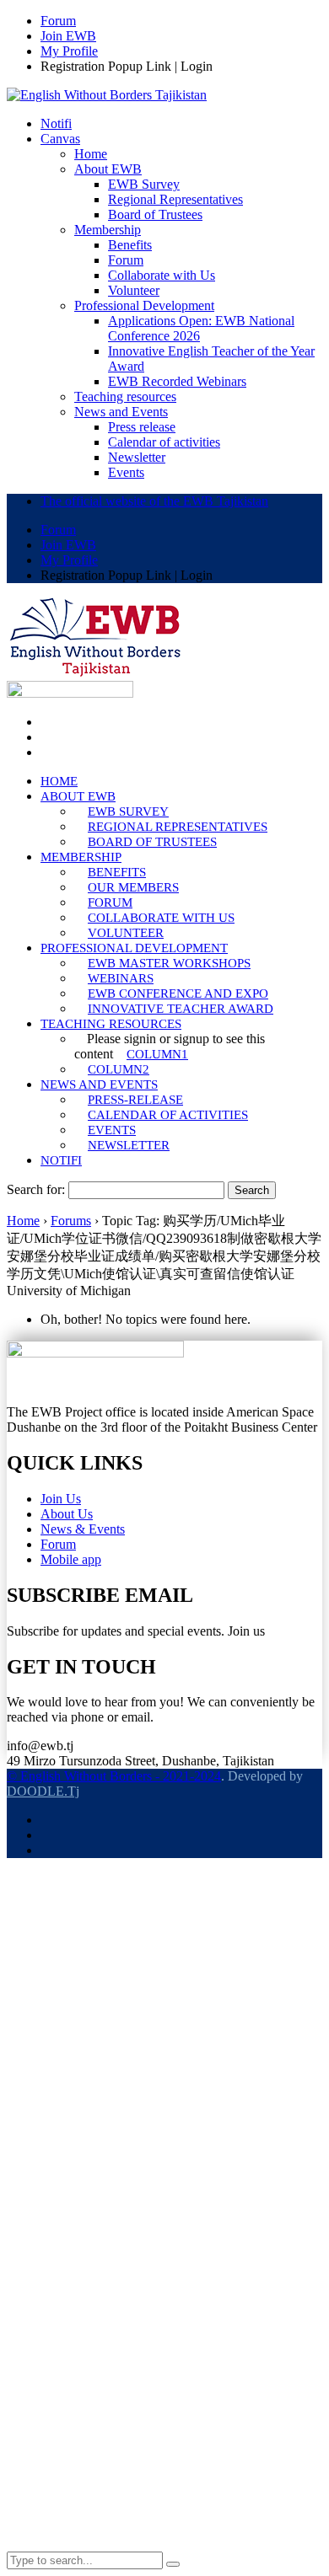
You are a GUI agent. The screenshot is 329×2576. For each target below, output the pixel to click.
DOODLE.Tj (43, 1791)
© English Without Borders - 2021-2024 (114, 1776)
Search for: (36, 1189)
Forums (71, 1221)
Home (23, 1221)
